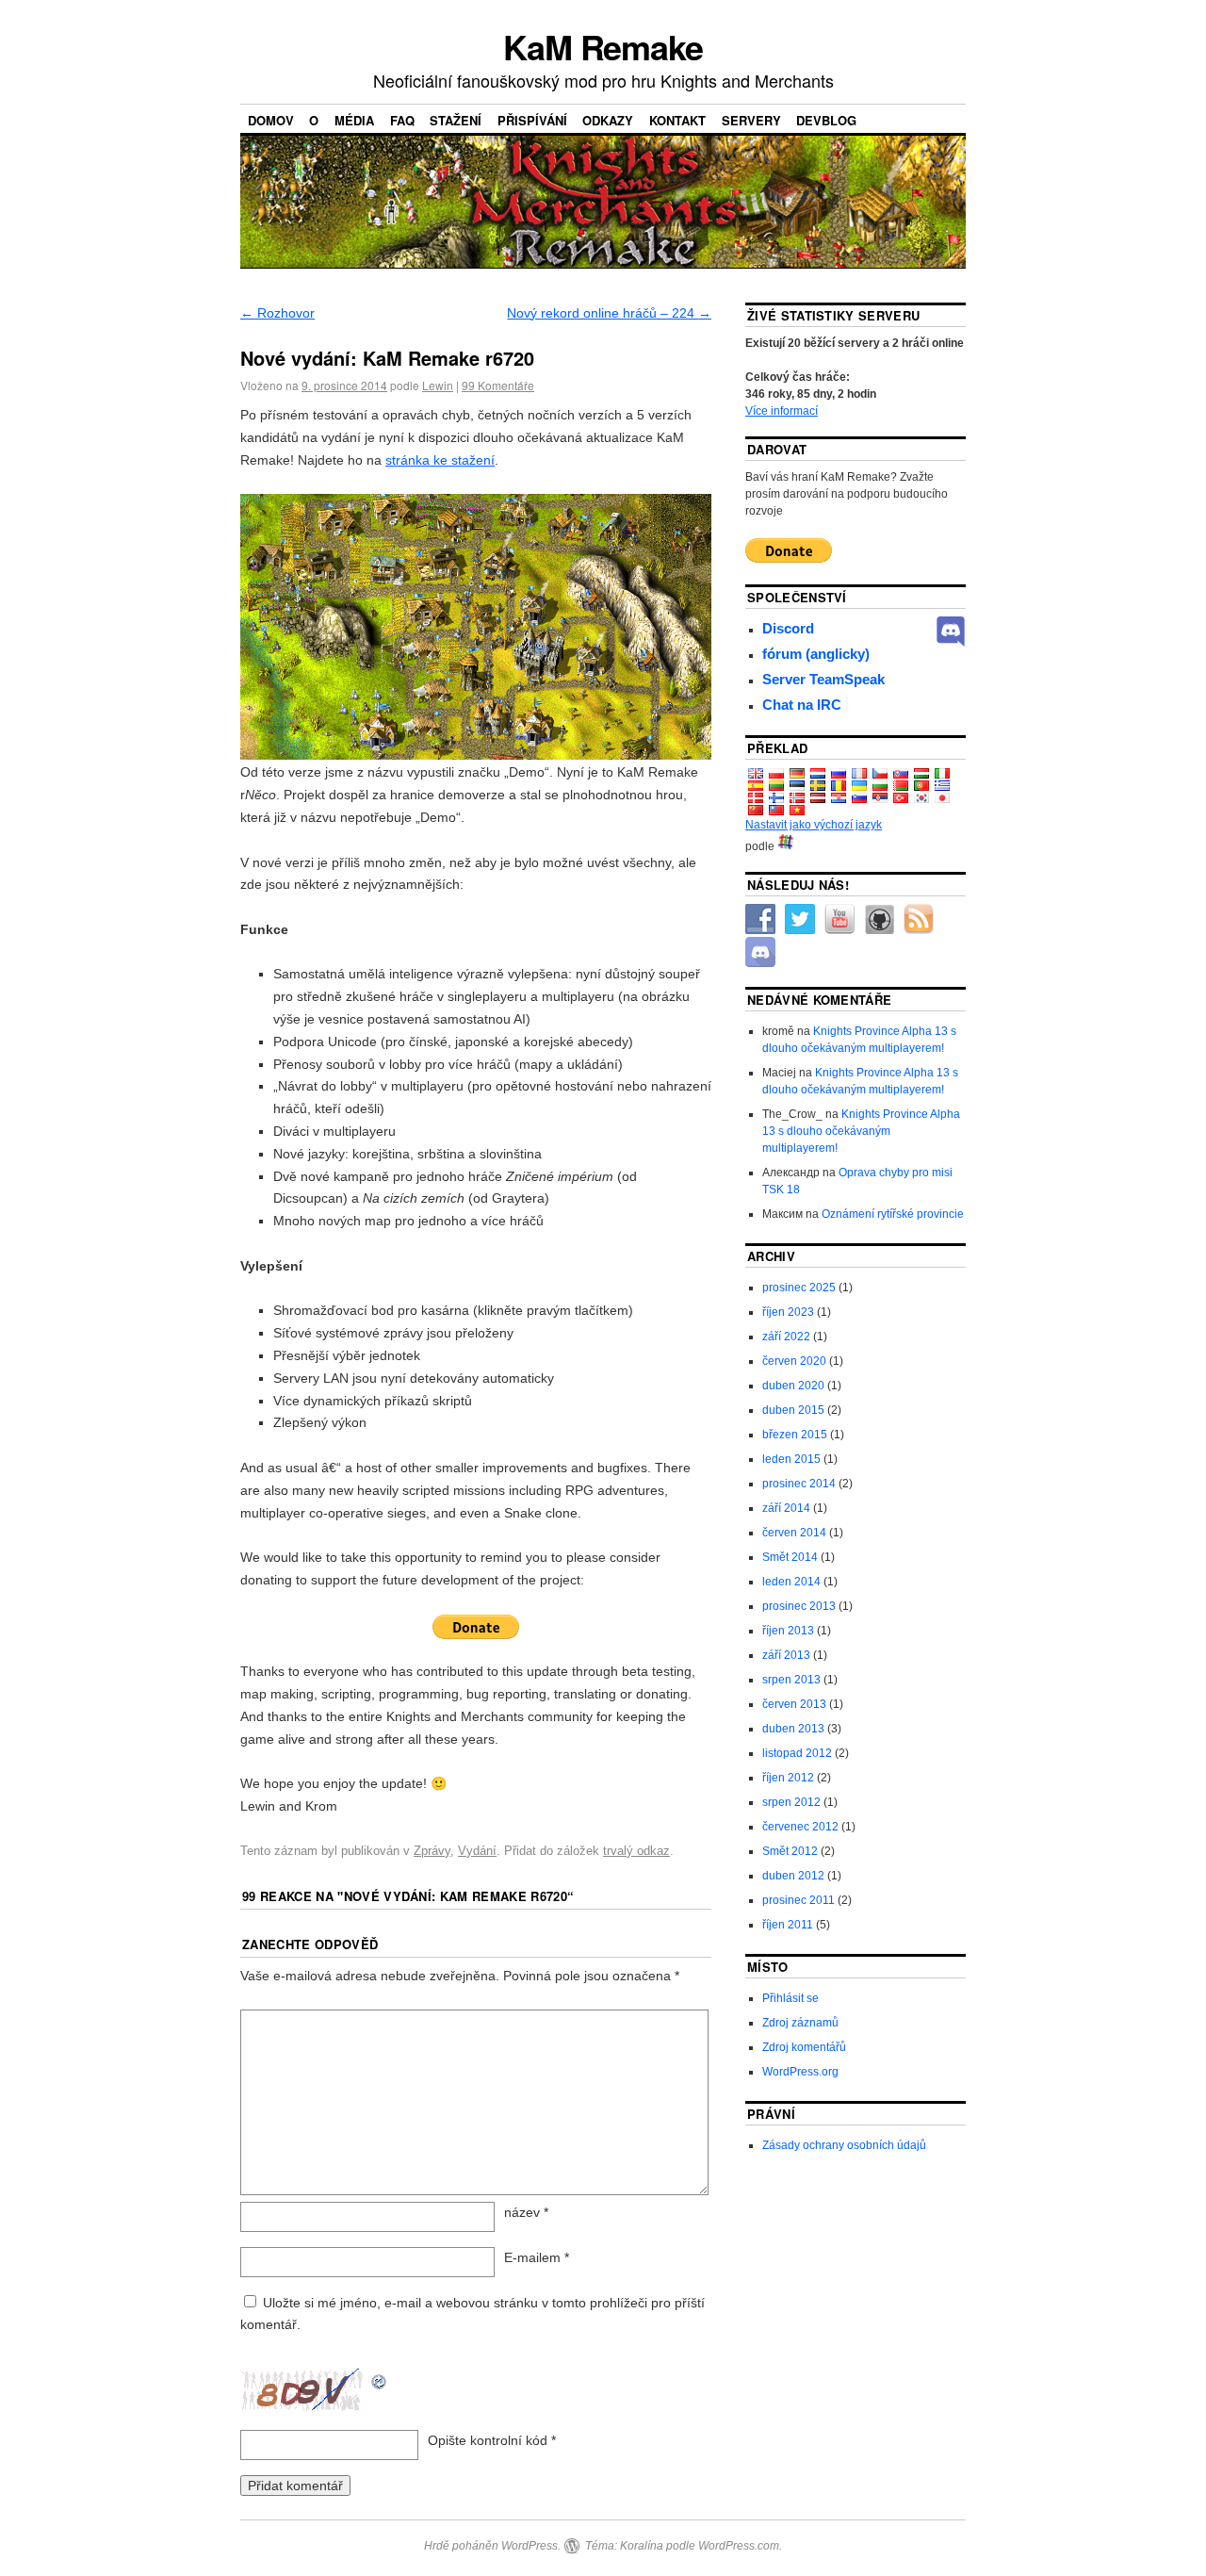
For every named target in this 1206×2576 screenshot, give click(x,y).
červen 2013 (794, 1704)
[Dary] (476, 1627)
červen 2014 (794, 1533)
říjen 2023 (788, 1312)
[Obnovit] (380, 2379)
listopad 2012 (797, 1753)
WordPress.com (739, 2546)
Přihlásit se (790, 1998)
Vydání (477, 1851)
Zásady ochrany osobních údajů (844, 2145)
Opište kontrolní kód (488, 2440)
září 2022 (786, 1337)
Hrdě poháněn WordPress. (492, 2546)
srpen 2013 (791, 1680)
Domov (271, 120)
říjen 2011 (788, 1925)
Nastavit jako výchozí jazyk (814, 825)
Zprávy (432, 1851)
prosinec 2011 (799, 1900)
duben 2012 (793, 1876)
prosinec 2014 (799, 1484)
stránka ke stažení (440, 460)
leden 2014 (791, 1582)
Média (354, 120)
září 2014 (786, 1508)
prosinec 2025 (799, 1288)
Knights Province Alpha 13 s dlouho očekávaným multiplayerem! (861, 1131)
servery (751, 120)
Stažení (456, 120)
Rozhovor (277, 313)
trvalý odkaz (636, 1851)
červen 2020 (794, 1361)
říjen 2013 (788, 1631)
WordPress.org (800, 2072)
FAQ (402, 120)
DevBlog (826, 120)
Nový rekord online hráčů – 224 (609, 313)
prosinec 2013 (799, 1606)
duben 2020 (793, 1386)
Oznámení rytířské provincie (893, 1214)
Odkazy (608, 120)
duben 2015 (793, 1410)
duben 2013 (793, 1729)
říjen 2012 (788, 1778)
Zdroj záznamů (800, 2023)
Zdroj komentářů (804, 2047)
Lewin (438, 385)
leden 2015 (791, 1459)
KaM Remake (603, 46)
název (526, 2212)
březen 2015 (795, 1435)
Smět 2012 (790, 1851)
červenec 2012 (800, 1827)
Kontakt (677, 120)
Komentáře (498, 385)
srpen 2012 (791, 1802)
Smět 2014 (790, 1557)
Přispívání (532, 120)
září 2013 (786, 1655)
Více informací (782, 411)
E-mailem (537, 2257)
